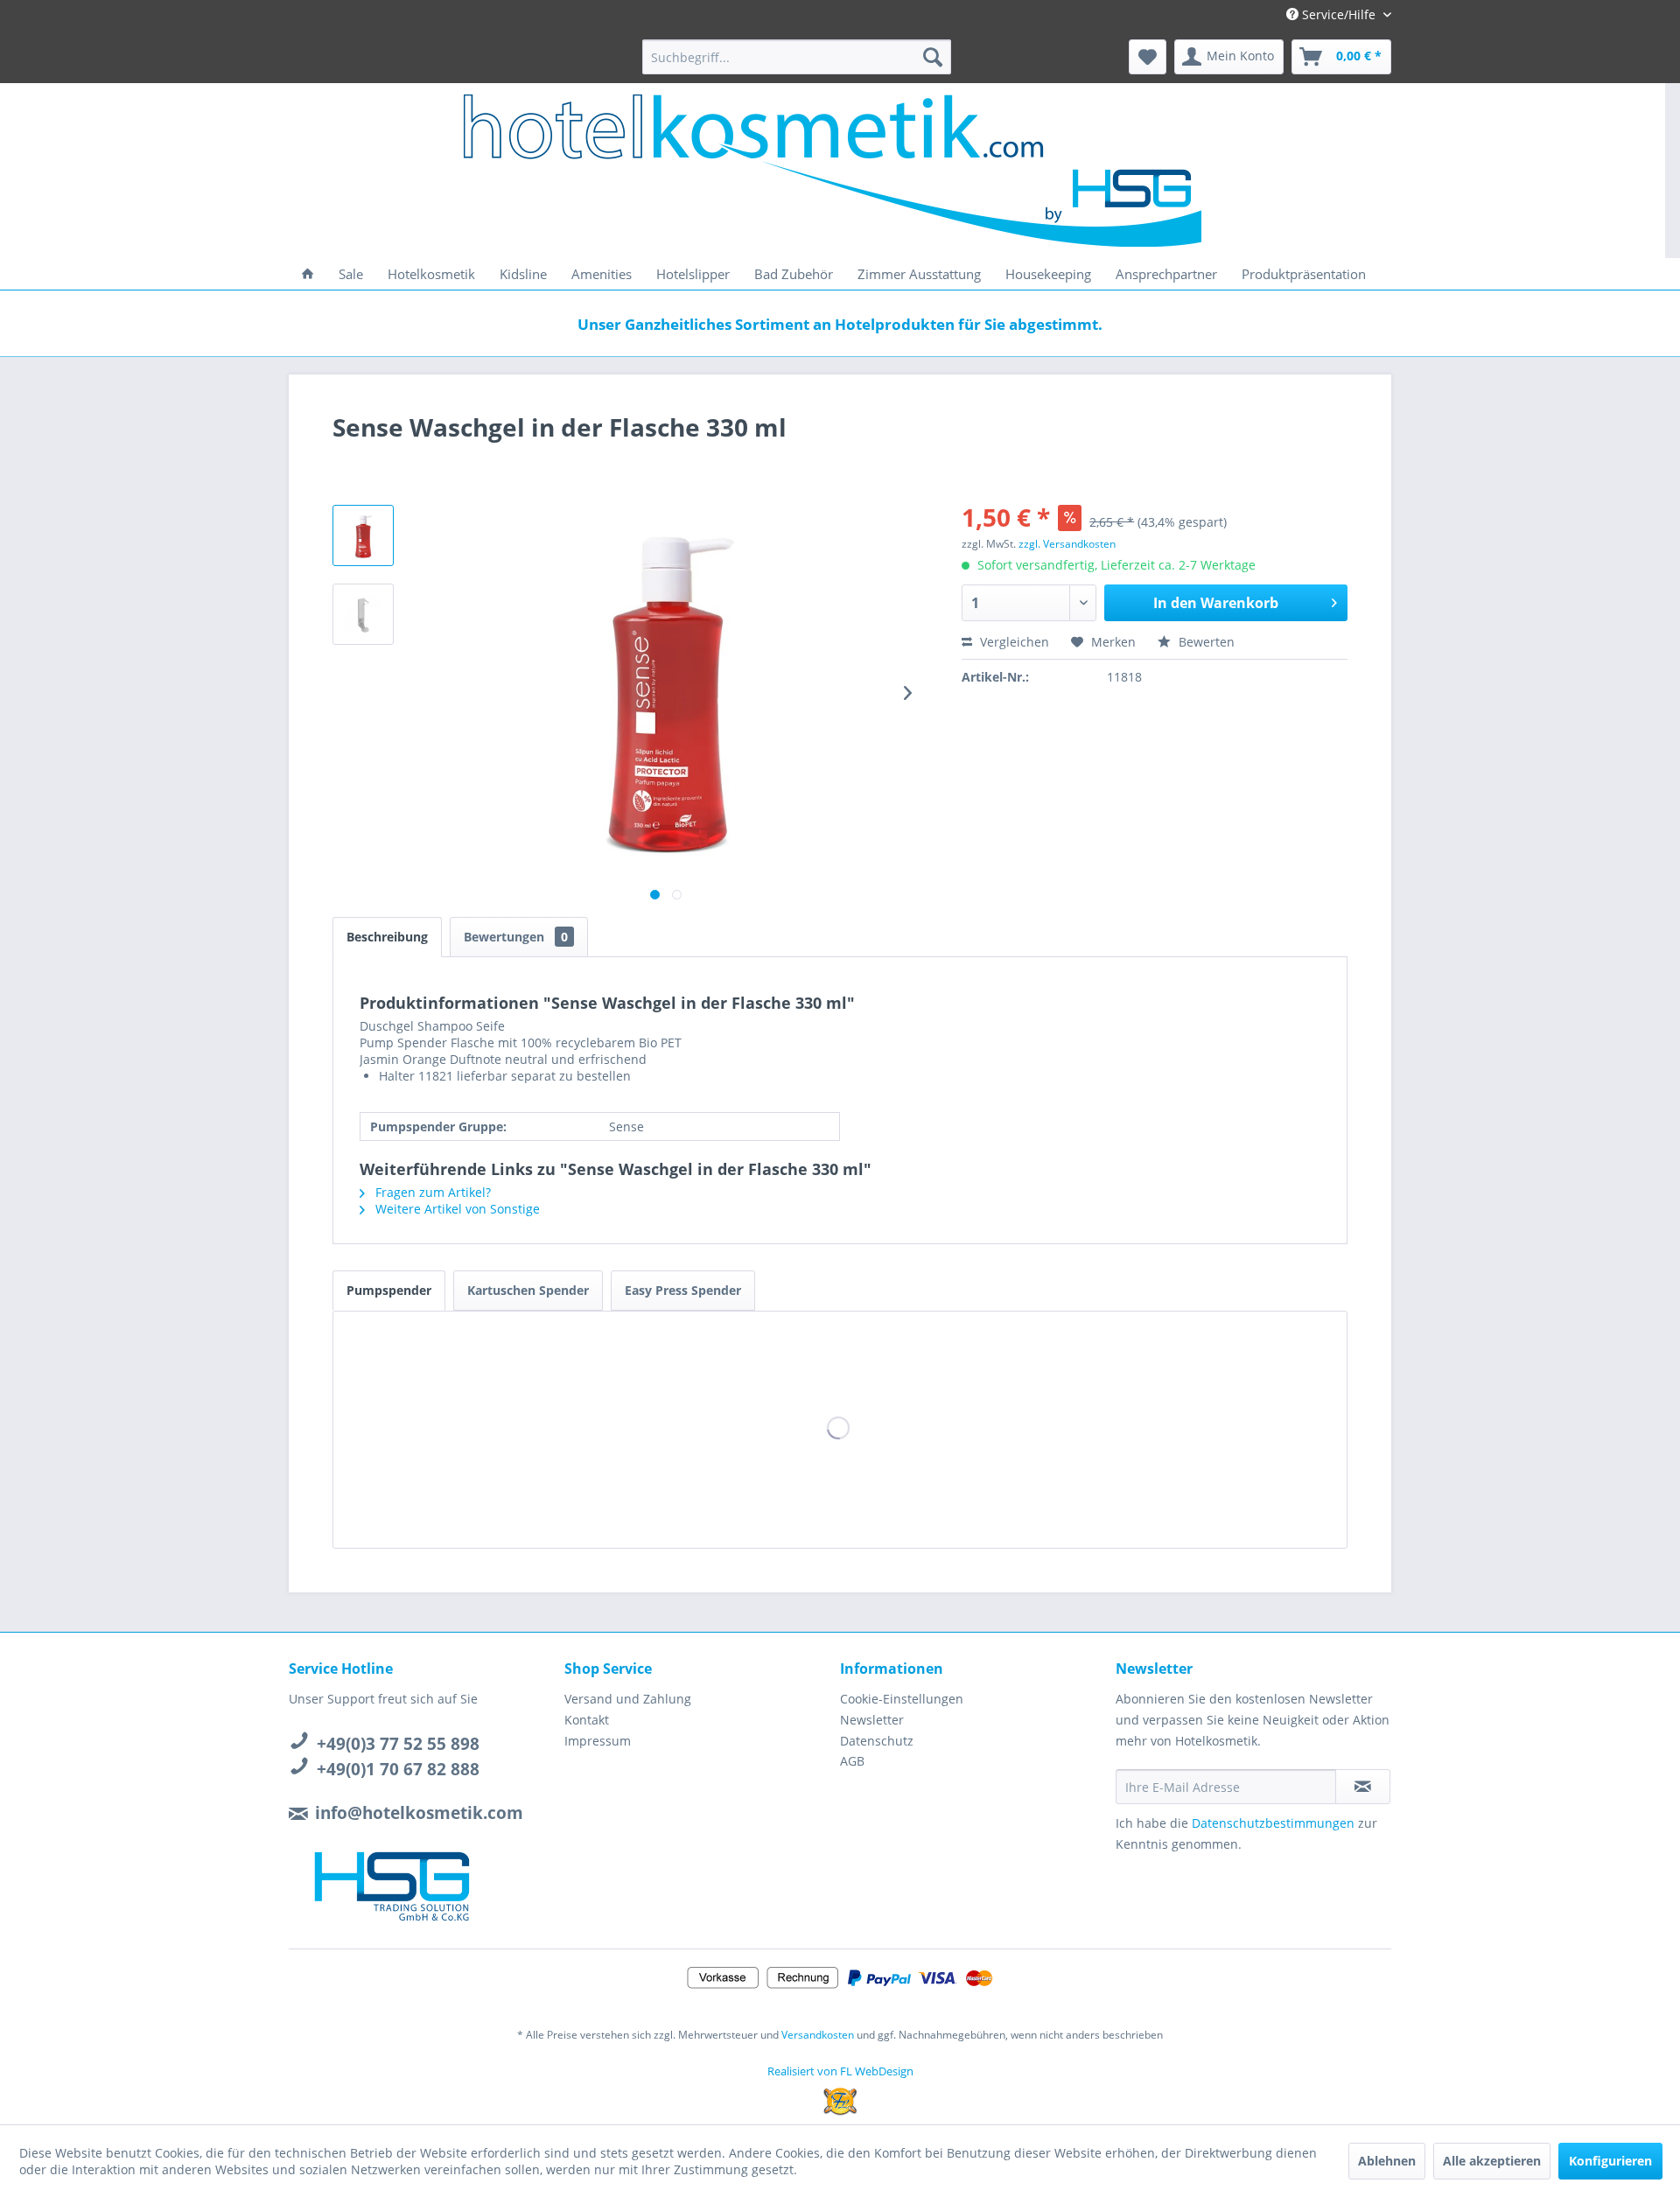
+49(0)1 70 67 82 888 (398, 1769)
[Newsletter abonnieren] (1363, 1787)
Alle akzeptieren (1492, 2161)
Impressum (598, 1741)
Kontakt (587, 1720)
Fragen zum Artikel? (431, 1192)
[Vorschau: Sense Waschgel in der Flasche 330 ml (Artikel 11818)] (363, 535)
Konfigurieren (1610, 2161)
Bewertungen (516, 937)
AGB (852, 1761)
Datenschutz (877, 1741)
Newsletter (872, 1720)
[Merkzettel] (1148, 57)
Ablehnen (1387, 2161)
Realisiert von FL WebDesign (840, 2071)
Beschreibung (387, 937)
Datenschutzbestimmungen (1273, 1823)
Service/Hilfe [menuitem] (1339, 14)
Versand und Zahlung (628, 1699)
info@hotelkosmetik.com (419, 1813)
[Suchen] (933, 57)
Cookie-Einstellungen (902, 1699)
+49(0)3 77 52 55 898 (398, 1744)
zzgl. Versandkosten (1067, 544)
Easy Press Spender (683, 1290)
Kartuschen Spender (528, 1290)
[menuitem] (797, 57)
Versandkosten (818, 2035)
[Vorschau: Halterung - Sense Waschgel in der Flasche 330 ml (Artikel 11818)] (363, 614)
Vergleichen (1013, 642)
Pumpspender (389, 1290)
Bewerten (1205, 642)
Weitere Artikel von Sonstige (456, 1209)
